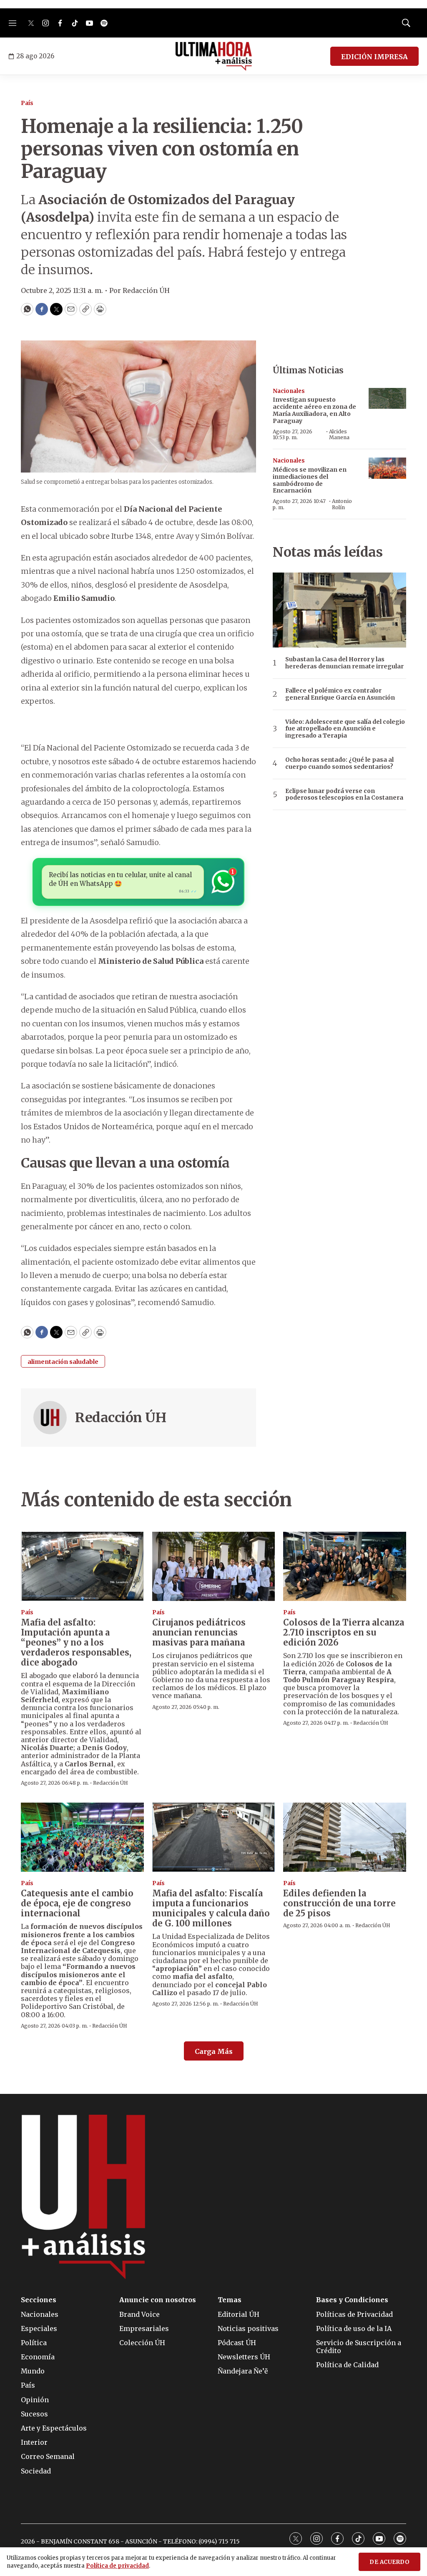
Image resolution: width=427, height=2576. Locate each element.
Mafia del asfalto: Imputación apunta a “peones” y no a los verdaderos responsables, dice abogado (76, 1642)
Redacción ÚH (121, 1418)
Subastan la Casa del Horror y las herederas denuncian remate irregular (344, 663)
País (27, 103)
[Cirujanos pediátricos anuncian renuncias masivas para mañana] (214, 1566)
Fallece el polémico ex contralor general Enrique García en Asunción (340, 694)
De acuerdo (389, 2562)
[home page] (214, 56)
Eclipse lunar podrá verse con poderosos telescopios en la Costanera (344, 795)
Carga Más (214, 2051)
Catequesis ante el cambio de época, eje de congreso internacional (77, 1903)
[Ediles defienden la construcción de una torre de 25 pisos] (345, 1837)
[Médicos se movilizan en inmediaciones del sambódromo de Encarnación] (387, 468)
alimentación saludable (63, 1362)
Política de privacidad (117, 2566)
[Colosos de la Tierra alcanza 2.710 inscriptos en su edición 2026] (345, 1566)
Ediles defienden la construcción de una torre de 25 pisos (339, 1903)
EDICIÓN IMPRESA (374, 57)
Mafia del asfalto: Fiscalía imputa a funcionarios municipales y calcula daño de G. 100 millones (211, 1908)
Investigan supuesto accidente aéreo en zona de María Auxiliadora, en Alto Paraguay (314, 410)
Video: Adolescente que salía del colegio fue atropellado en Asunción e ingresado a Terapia (345, 729)
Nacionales (289, 391)
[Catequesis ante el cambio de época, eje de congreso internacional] (82, 1837)
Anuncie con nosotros (158, 2300)
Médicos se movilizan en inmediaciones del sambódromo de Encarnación (310, 480)
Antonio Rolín (342, 504)
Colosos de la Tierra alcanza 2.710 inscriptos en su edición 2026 (344, 1632)
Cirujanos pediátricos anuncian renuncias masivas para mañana (199, 1632)
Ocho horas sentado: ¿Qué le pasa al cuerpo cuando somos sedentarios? (339, 763)
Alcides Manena (339, 434)
